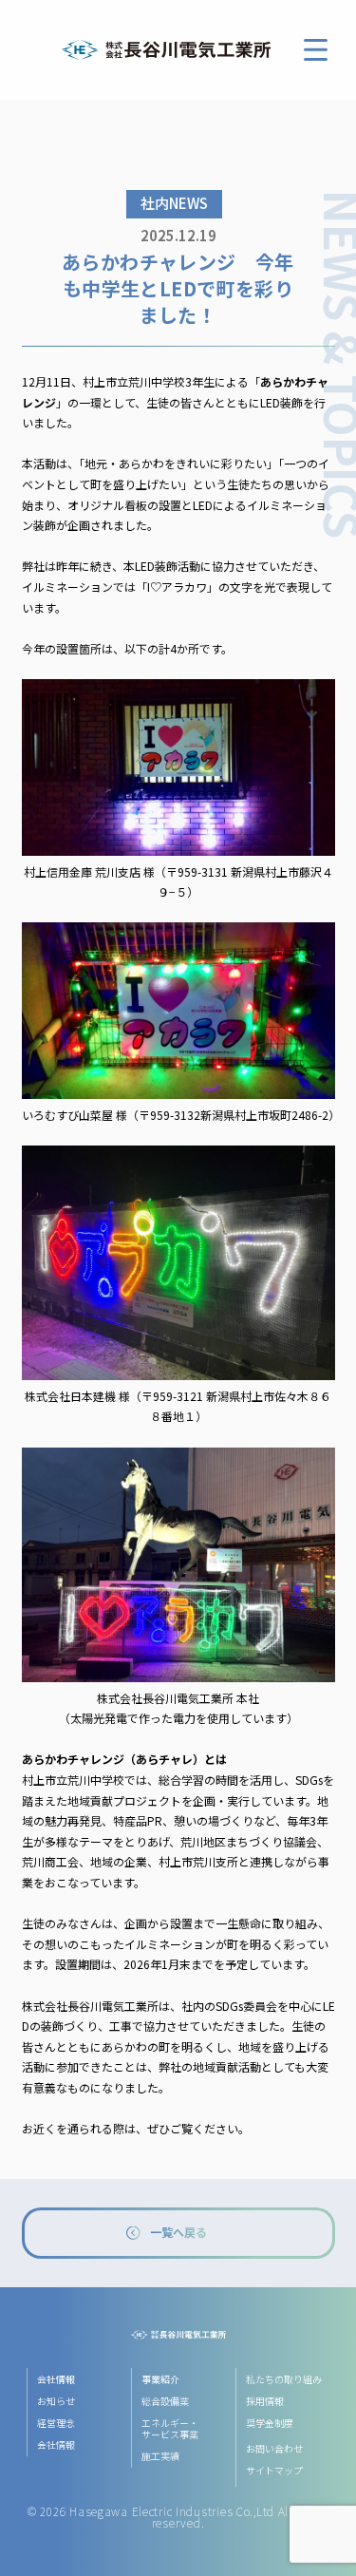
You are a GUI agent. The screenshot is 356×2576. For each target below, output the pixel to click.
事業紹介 (160, 2379)
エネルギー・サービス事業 (170, 2428)
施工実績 (160, 2456)
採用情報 (265, 2401)
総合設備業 (165, 2401)
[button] (316, 50)
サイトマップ (274, 2470)
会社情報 (56, 2444)
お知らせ (56, 2401)
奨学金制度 (270, 2423)
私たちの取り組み (284, 2379)
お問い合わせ (274, 2448)
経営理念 (56, 2423)
